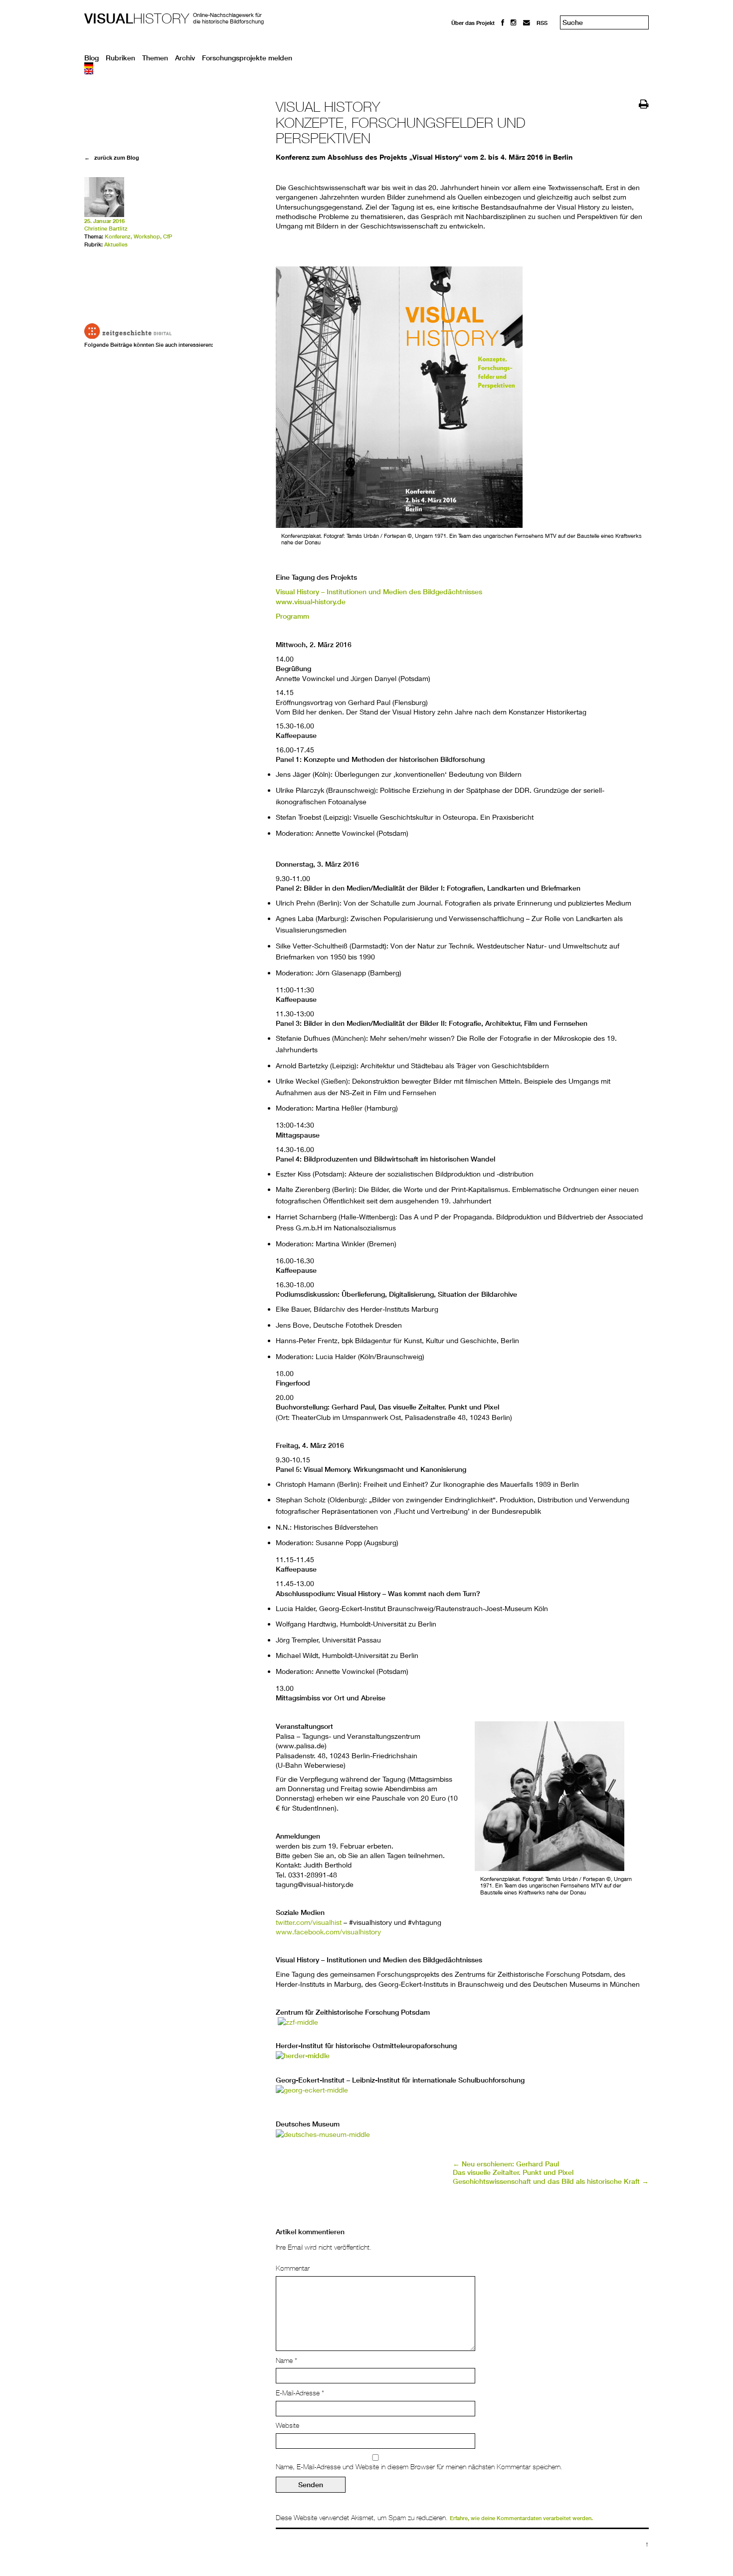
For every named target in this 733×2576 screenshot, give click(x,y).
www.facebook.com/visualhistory (328, 1932)
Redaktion (465, 31)
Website (287, 2425)
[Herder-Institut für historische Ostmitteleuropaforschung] (303, 2056)
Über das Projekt (473, 23)
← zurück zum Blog (112, 157)
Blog (92, 58)
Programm (292, 616)
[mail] (527, 23)
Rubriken (120, 58)
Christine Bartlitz (106, 229)
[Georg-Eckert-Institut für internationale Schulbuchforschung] (312, 2090)
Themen (155, 58)
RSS (542, 23)
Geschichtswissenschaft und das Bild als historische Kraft (551, 2181)
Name (286, 2360)
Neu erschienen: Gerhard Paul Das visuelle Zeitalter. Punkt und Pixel (513, 2168)
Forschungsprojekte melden (247, 58)
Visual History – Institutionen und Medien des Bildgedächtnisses (379, 592)
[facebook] (503, 23)
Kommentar (293, 2268)
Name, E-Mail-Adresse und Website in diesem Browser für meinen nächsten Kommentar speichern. (419, 2467)
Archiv (185, 58)
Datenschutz (468, 50)
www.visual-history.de (311, 602)
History (137, 18)
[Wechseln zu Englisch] (366, 71)
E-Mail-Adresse (300, 2393)
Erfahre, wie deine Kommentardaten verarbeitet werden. (521, 2518)
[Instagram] (514, 23)
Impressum (466, 41)
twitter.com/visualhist (309, 1922)
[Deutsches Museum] (323, 2134)
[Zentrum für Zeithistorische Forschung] (298, 2022)
